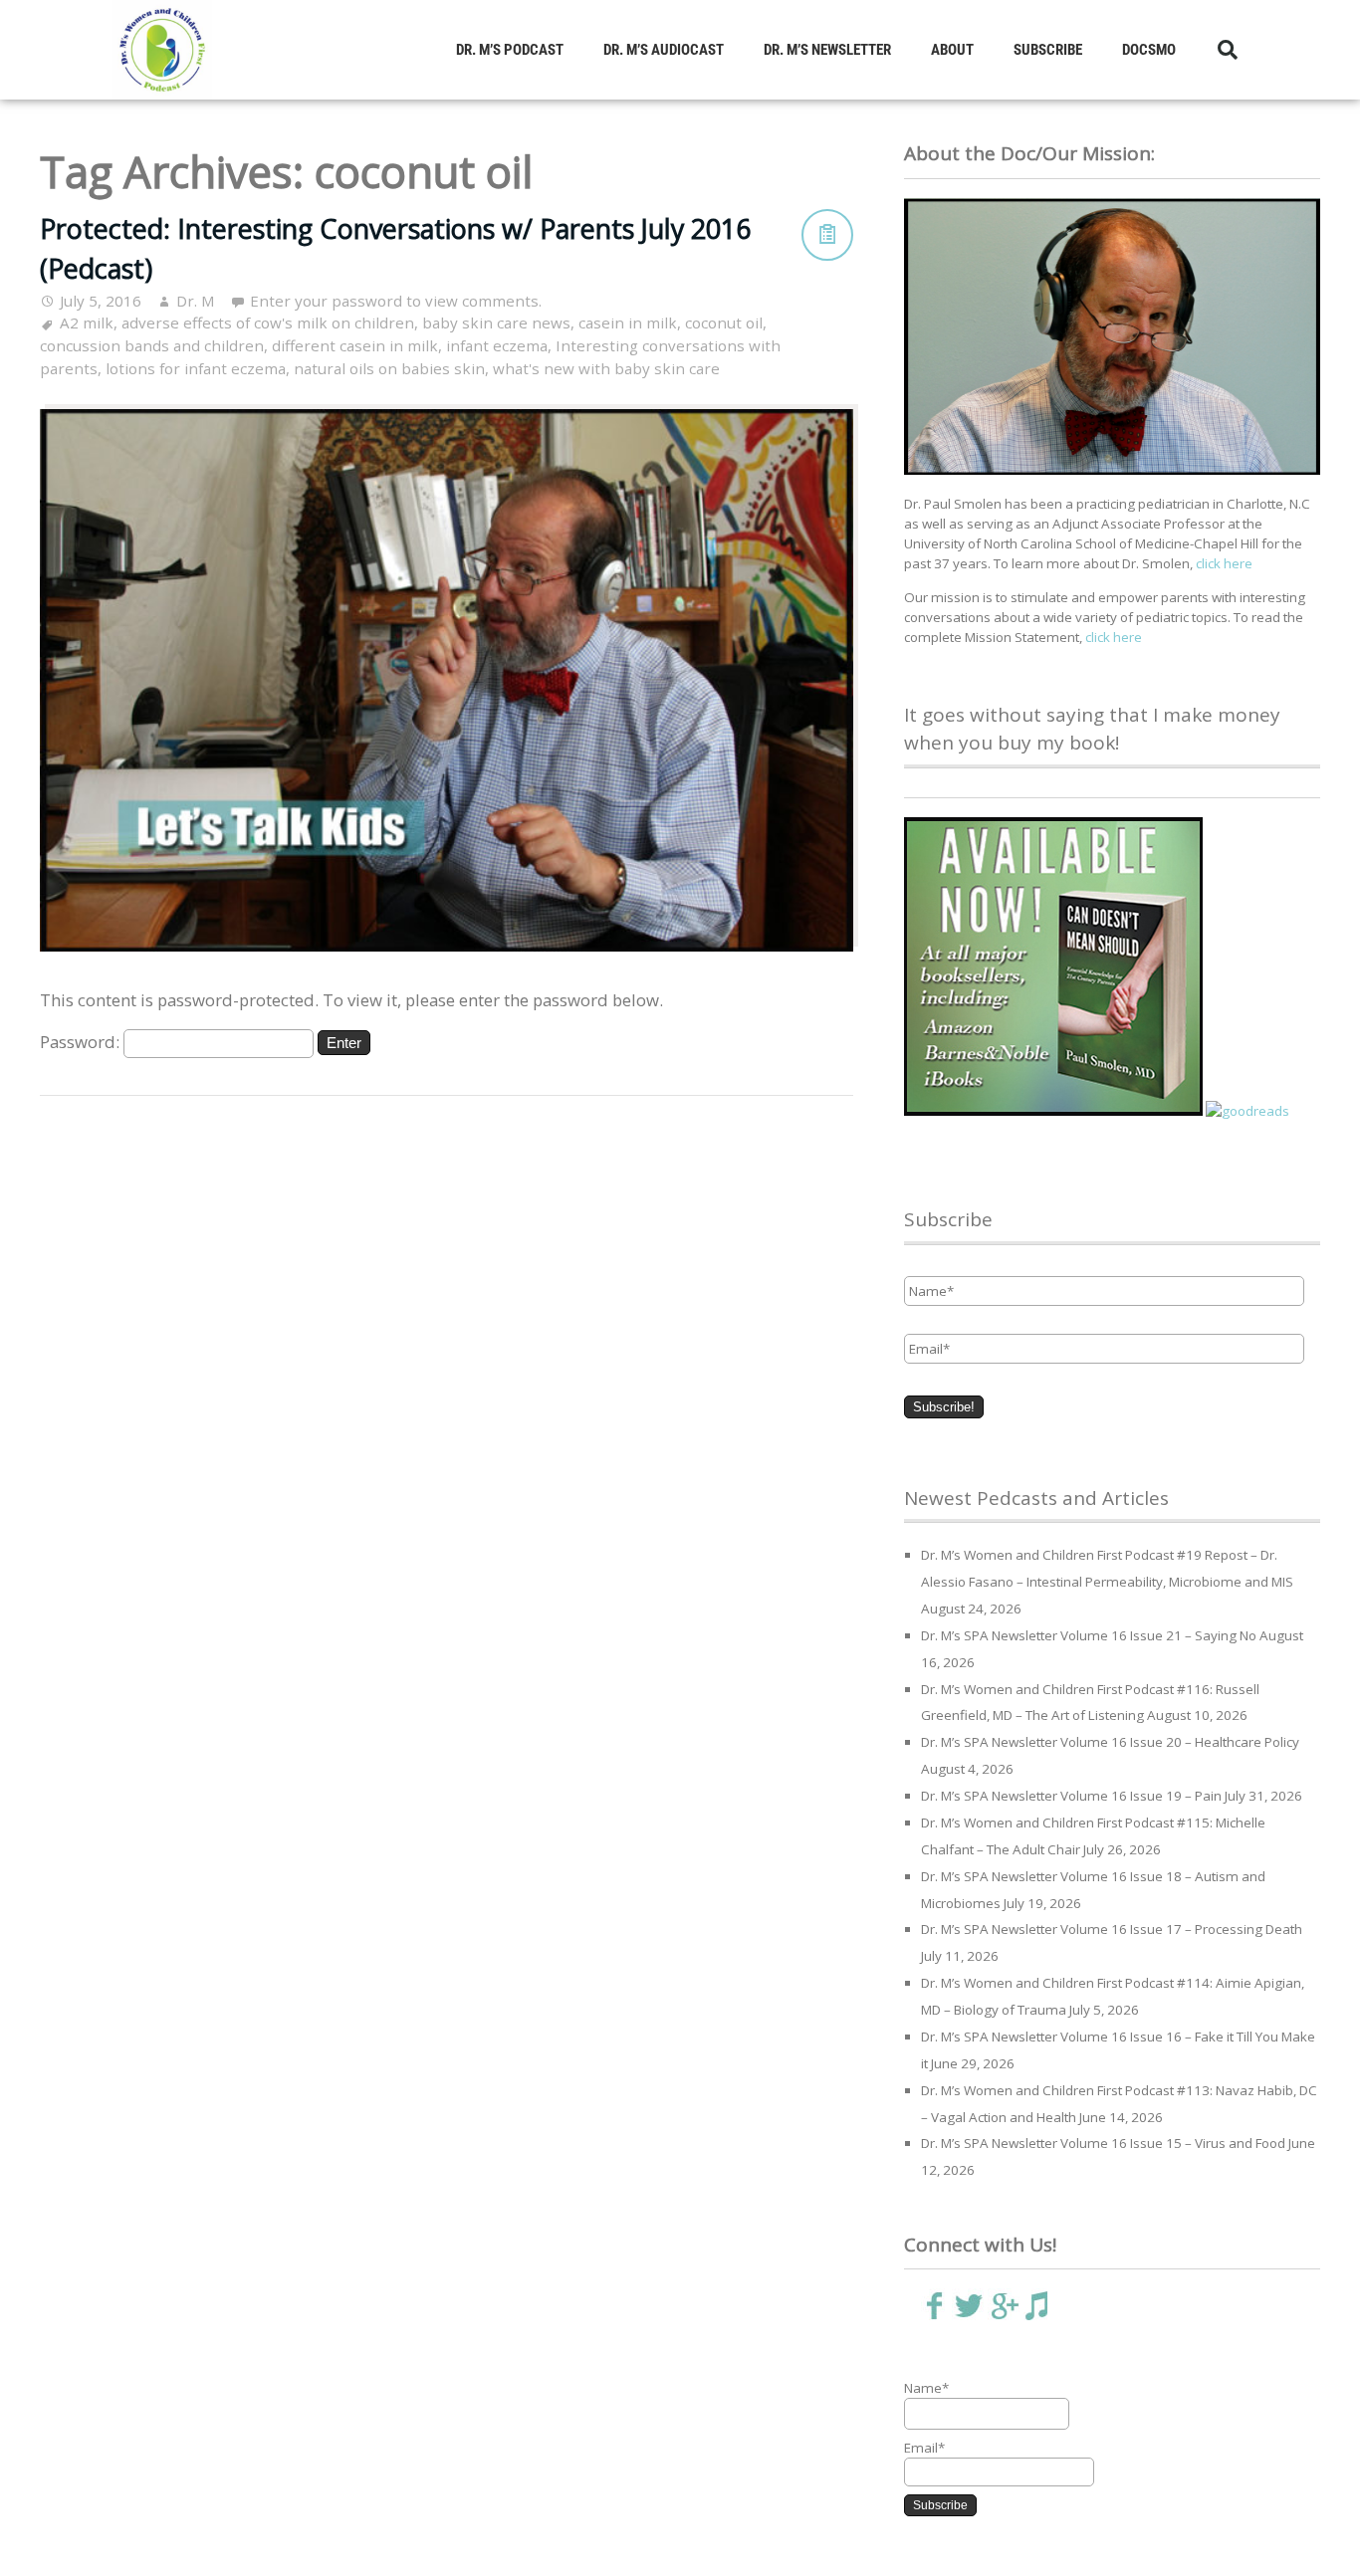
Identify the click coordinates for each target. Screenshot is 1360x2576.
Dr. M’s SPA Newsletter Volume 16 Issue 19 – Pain (1071, 1796)
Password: (82, 1042)
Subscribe (1048, 50)
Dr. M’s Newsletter (827, 50)
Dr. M (196, 301)
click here (1224, 563)
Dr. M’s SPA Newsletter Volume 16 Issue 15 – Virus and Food (1103, 2143)
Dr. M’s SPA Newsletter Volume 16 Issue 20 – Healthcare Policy (1110, 1742)
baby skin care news (496, 322)
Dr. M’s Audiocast (664, 50)
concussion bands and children (152, 345)
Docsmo (1149, 50)
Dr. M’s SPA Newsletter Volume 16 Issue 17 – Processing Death (1112, 1929)
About (952, 50)
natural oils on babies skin (389, 368)
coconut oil (724, 322)
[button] (1228, 50)
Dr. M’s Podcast (510, 50)
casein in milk (628, 322)
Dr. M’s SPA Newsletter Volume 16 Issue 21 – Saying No (1089, 1635)
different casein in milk (355, 345)
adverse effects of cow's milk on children (268, 322)
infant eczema (497, 345)
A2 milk (87, 322)
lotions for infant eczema (196, 368)
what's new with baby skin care (606, 368)
